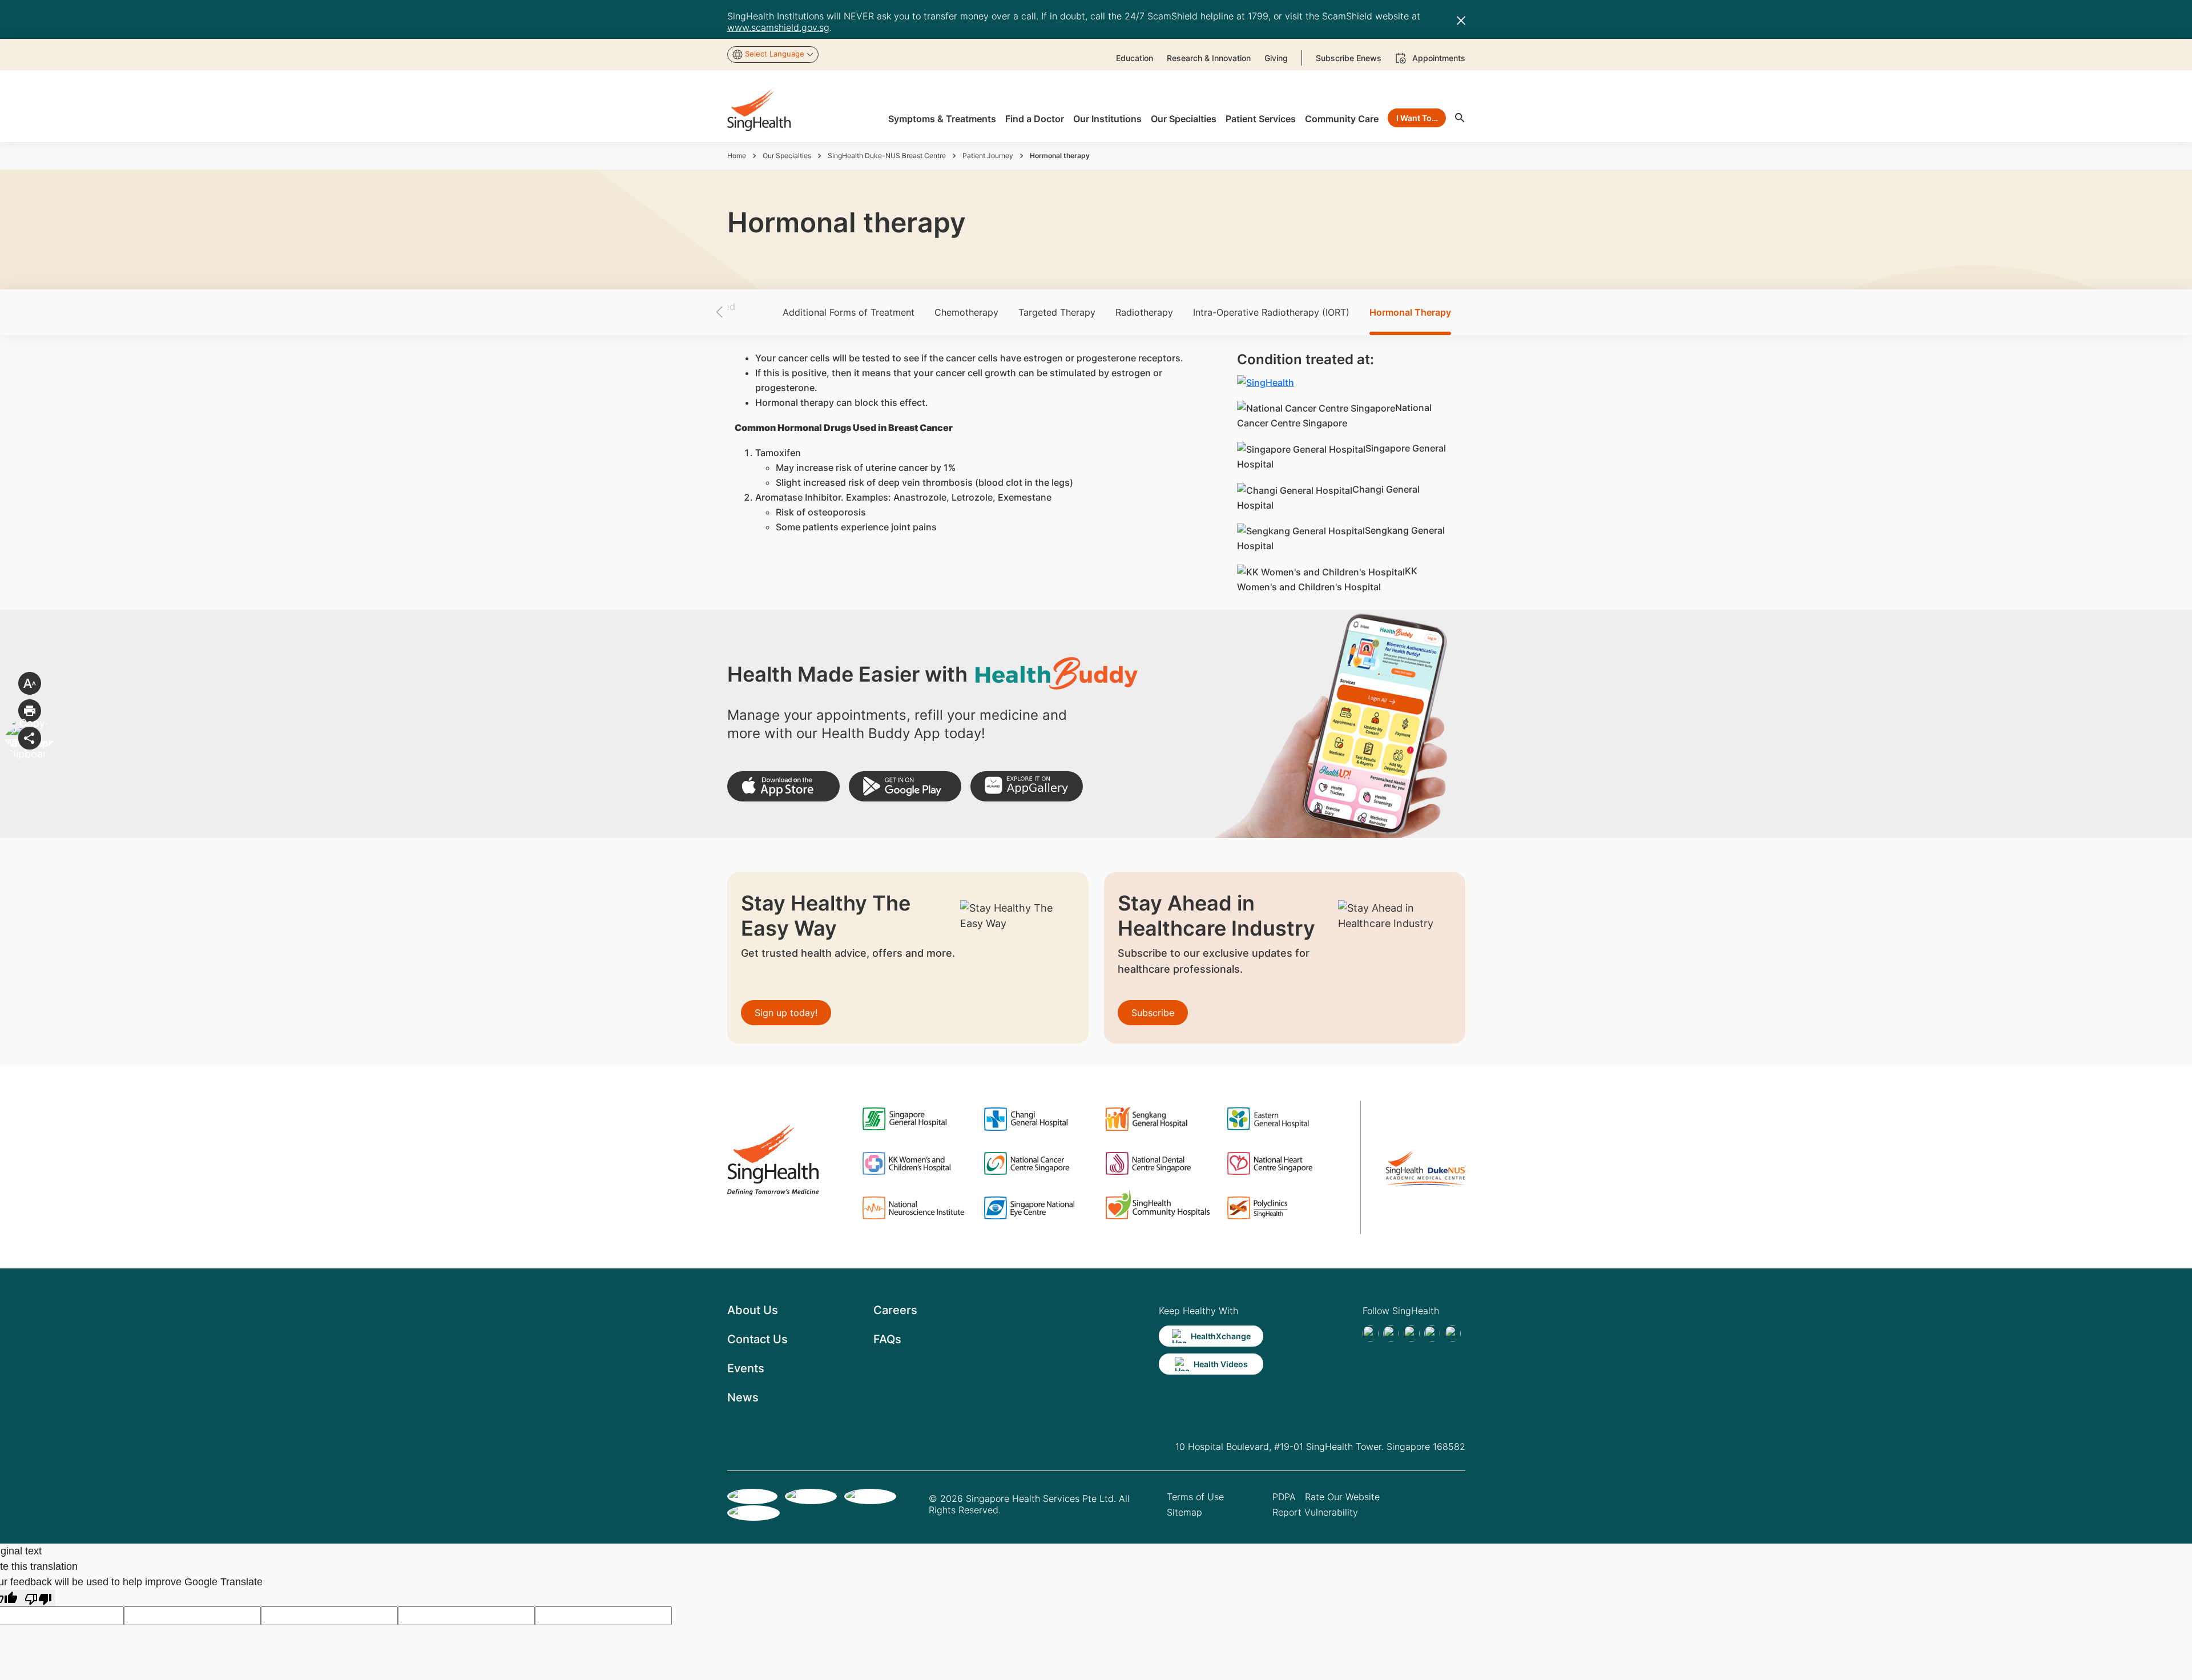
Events (746, 1368)
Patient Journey (988, 156)
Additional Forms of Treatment (849, 312)
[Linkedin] (1412, 1333)
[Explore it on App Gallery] (1027, 786)
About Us (753, 1310)
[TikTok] (1391, 1333)
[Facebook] (1371, 1333)
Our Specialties (787, 156)
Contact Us (757, 1339)
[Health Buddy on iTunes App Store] (783, 786)
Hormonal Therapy (1410, 312)
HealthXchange (1221, 1336)
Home (737, 156)
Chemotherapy (966, 312)
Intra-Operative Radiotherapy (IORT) (1271, 312)
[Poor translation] (38, 1598)
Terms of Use (1195, 1497)
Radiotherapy (1144, 312)
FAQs (887, 1339)
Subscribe (1153, 1013)
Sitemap (1184, 1512)
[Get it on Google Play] (905, 786)
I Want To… (1417, 118)
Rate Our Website (1342, 1497)
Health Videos (1221, 1364)
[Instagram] (1432, 1333)
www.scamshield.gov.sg (778, 27)
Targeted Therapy (1057, 312)
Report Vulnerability (1315, 1512)
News (743, 1397)
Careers (895, 1310)
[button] (739, 312)
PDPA (1284, 1497)
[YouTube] (1453, 1333)
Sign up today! (786, 1013)
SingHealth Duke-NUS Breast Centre (887, 156)
